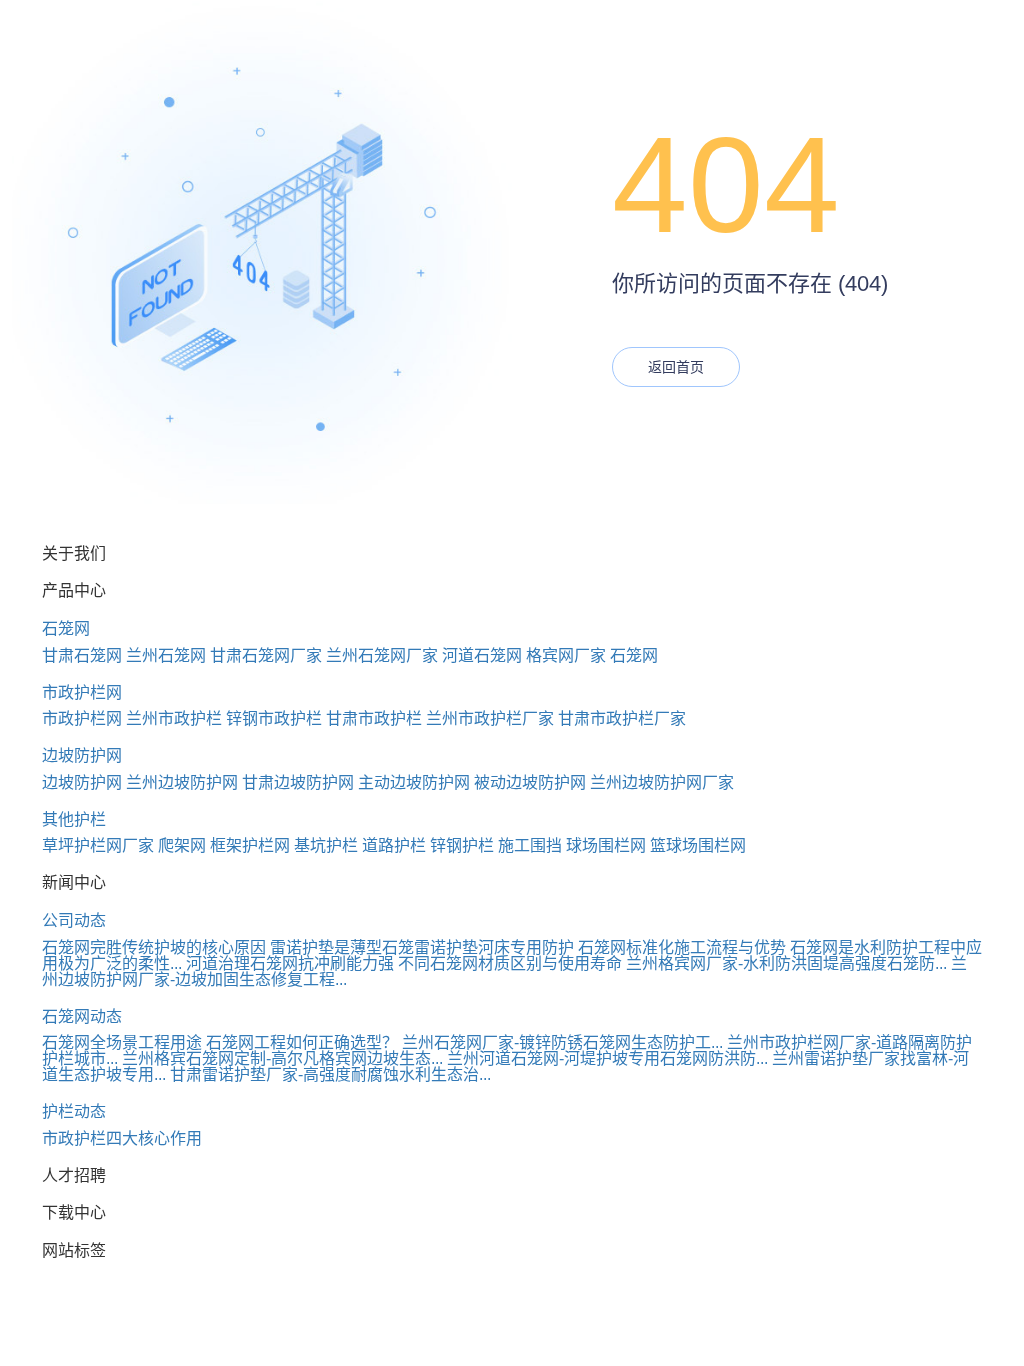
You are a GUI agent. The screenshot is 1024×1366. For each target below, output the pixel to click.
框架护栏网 (250, 845)
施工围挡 (530, 845)
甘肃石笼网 (82, 655)
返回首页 (676, 367)
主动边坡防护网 (414, 782)
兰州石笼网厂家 (382, 655)
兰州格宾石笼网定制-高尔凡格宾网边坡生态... (282, 1058)
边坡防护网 (82, 755)
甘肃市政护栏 (374, 718)
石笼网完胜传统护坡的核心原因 (154, 947)
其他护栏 (74, 819)
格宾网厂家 (566, 655)
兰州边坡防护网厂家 (662, 782)
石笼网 (66, 628)
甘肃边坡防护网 (298, 782)
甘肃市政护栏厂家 (622, 718)
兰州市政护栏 (174, 718)
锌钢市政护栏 (274, 718)
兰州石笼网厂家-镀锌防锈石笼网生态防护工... (562, 1042)
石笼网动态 (82, 1016)
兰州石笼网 (166, 655)
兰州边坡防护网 (182, 782)
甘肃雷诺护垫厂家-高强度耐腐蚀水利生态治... (330, 1074)
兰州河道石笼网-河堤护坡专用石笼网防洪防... (607, 1058)
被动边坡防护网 (530, 782)
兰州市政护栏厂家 (490, 718)
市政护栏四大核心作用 (122, 1138)
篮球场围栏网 (698, 845)
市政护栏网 (82, 692)
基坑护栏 (326, 845)
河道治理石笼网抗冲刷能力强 (290, 963)
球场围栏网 (606, 845)
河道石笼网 (482, 655)
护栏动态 (74, 1111)
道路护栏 (394, 845)
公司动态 (74, 920)
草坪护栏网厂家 (98, 845)
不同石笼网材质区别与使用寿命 (510, 963)
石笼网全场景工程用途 (122, 1042)
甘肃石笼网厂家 (266, 655)
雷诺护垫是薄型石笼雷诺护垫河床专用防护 (422, 947)
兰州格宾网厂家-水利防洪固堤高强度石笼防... (786, 963)
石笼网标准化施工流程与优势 (682, 947)
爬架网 (182, 845)
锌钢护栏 (462, 845)
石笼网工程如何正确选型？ (302, 1042)
